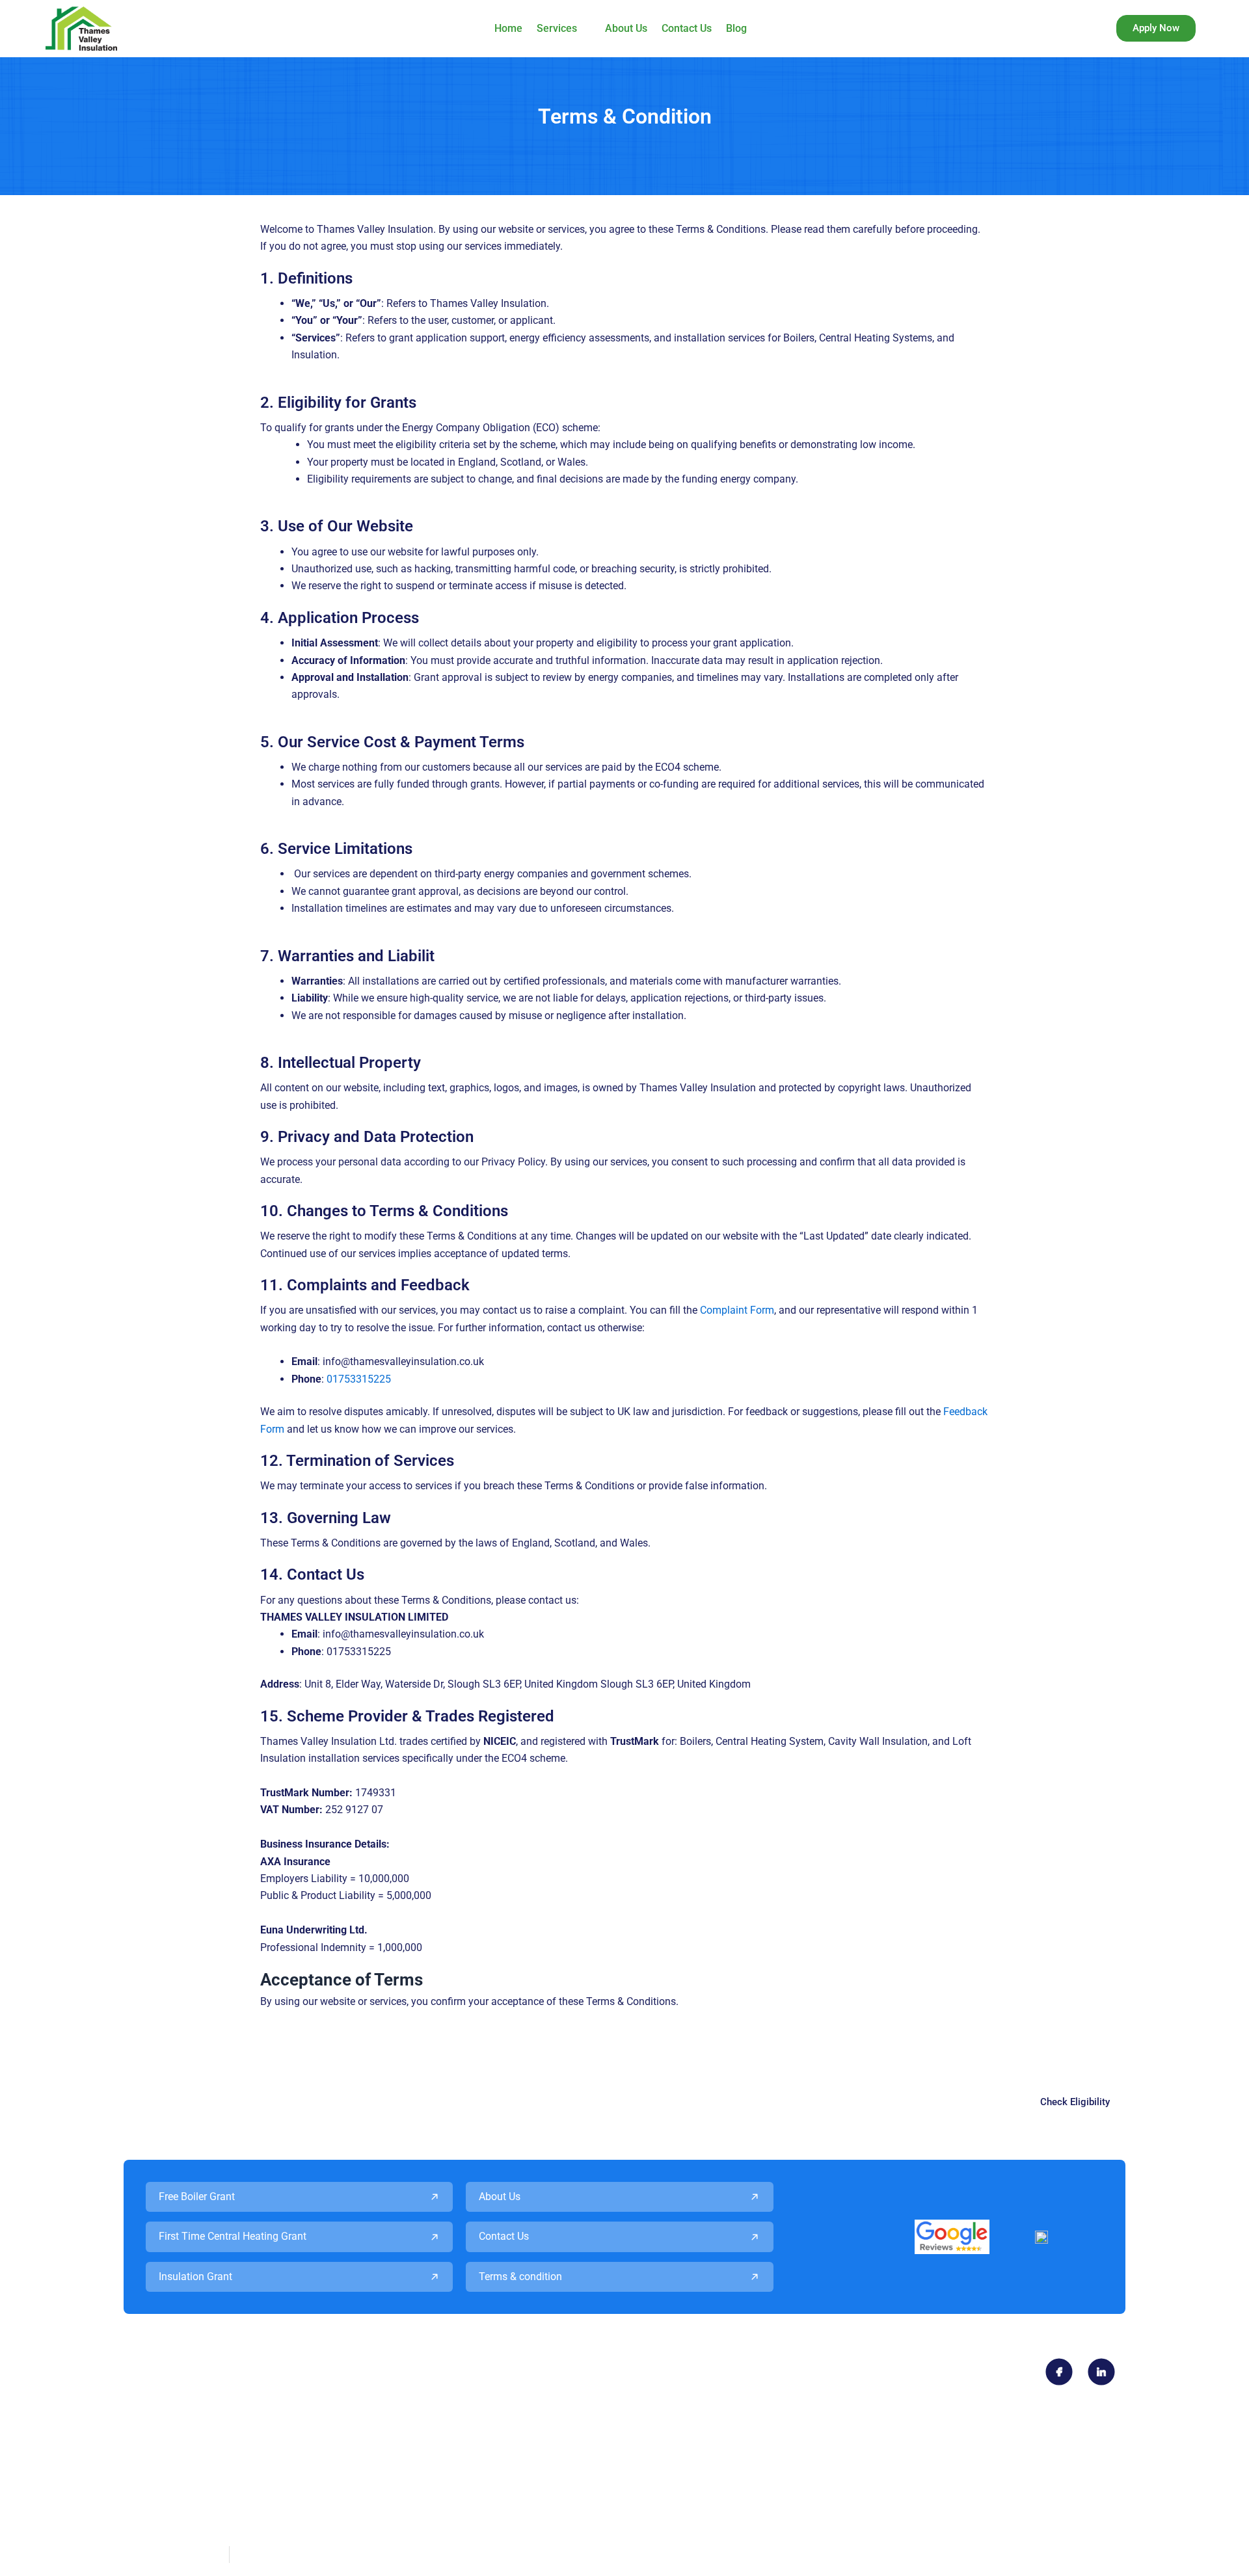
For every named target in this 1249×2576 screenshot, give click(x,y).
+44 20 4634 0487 (172, 2381)
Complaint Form (737, 1310)
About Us (626, 28)
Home (508, 28)
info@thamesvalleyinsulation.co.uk (552, 2381)
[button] (564, 29)
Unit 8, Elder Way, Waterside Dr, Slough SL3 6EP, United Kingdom (277, 2444)
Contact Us (687, 28)
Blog (736, 28)
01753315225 (359, 1379)
